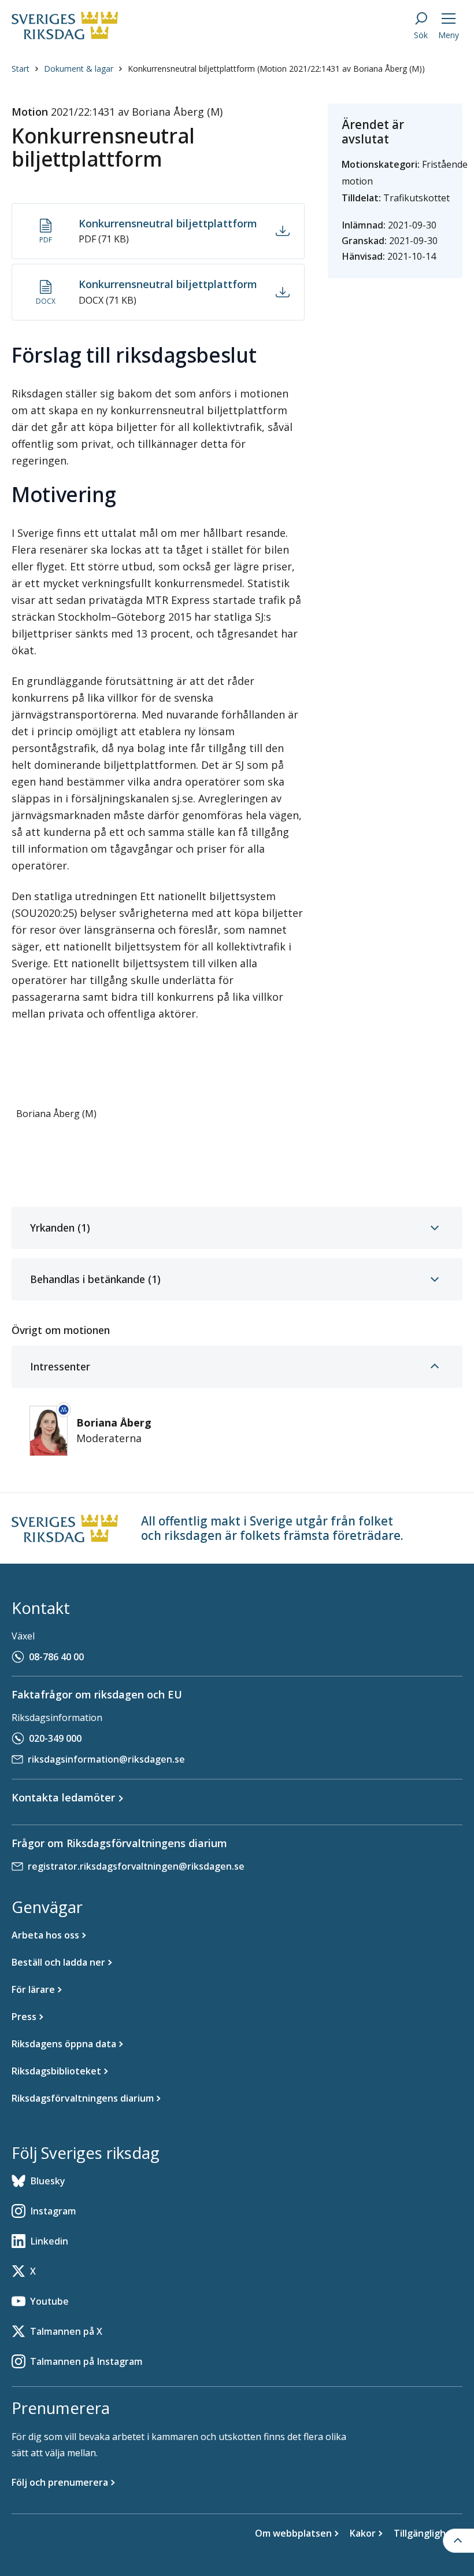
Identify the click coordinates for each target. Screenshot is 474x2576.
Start (21, 69)
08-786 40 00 (56, 1657)
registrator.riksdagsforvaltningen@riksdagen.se (136, 1866)
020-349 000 (55, 1738)
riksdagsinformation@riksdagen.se (106, 1759)
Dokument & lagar (79, 69)
